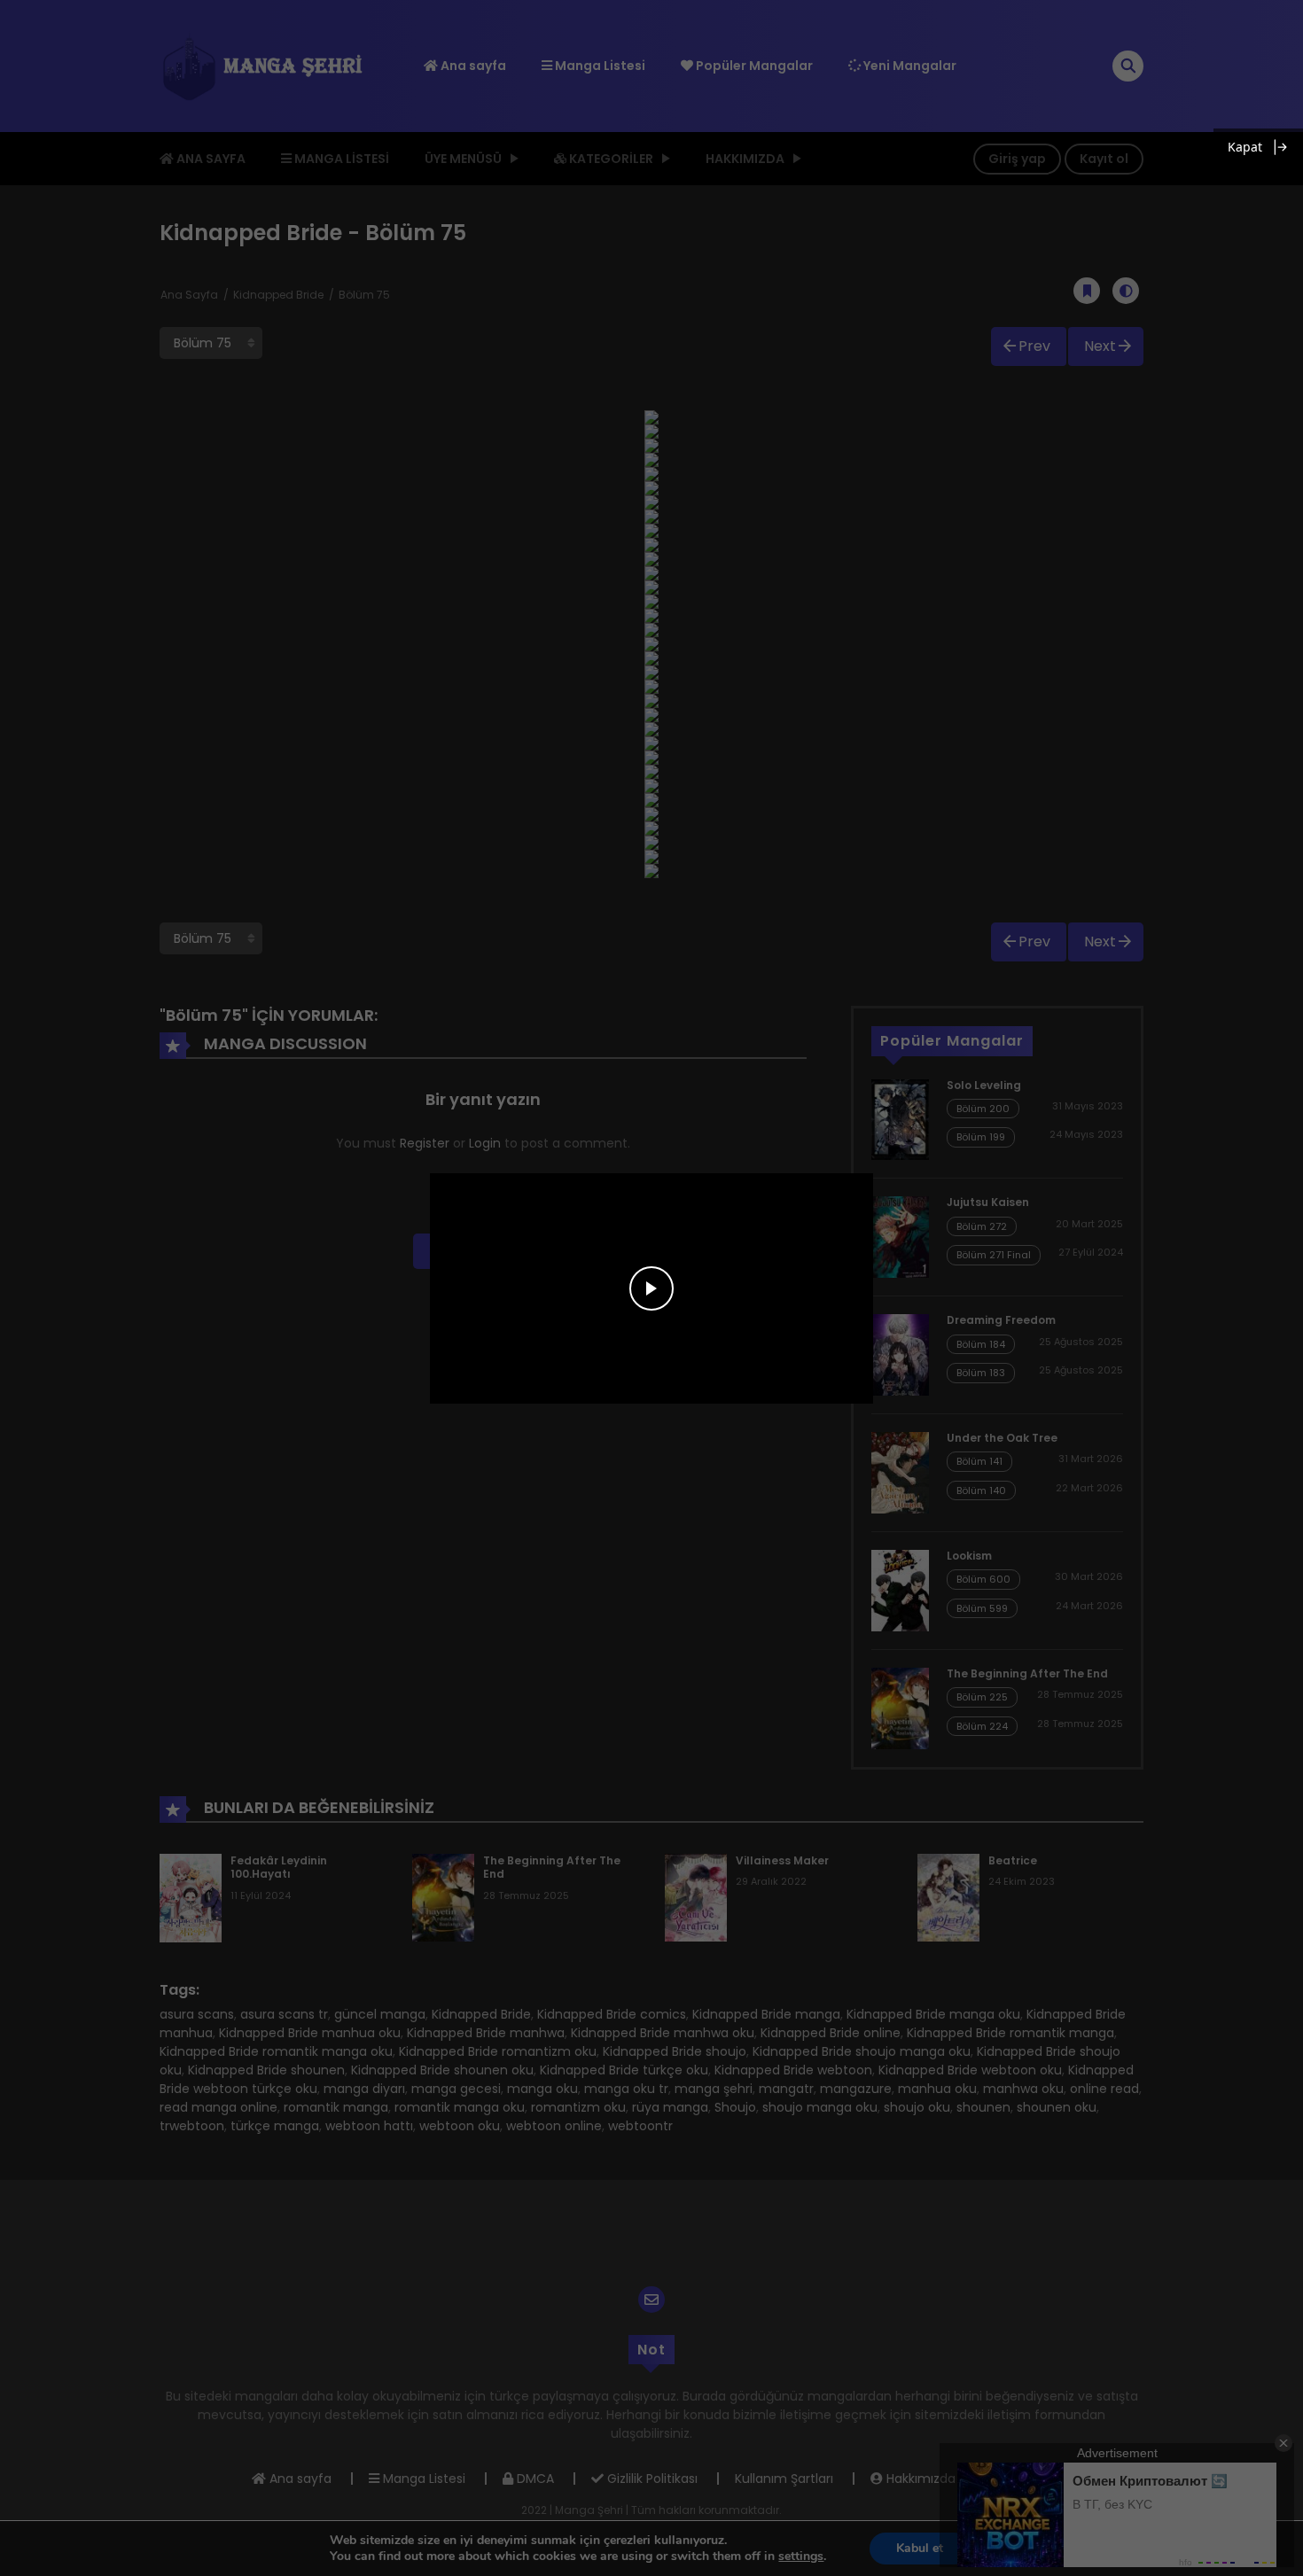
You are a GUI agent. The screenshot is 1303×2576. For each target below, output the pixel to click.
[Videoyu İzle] (651, 1288)
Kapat (1245, 147)
